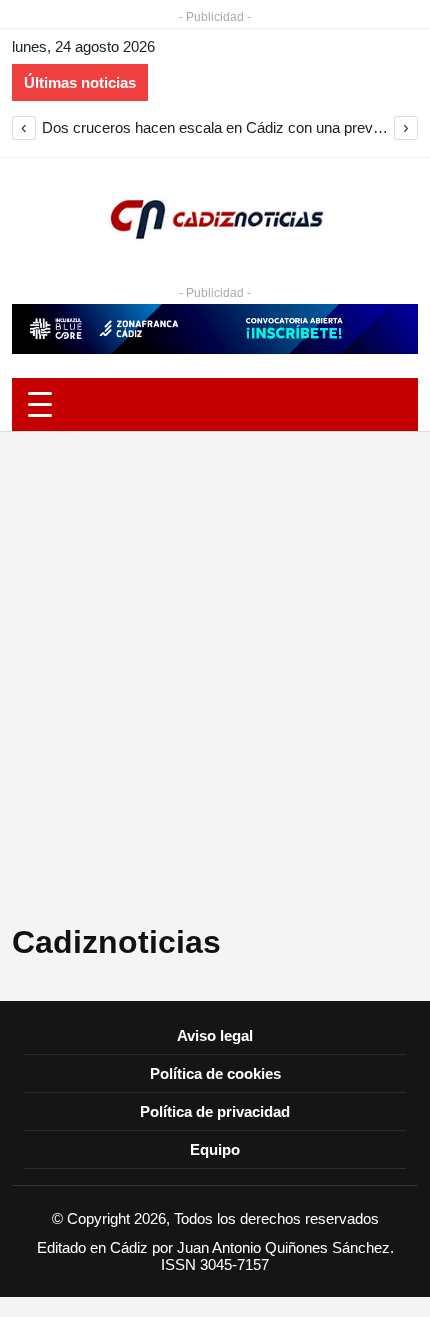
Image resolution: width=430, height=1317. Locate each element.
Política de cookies (215, 1073)
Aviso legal (215, 1035)
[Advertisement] (215, 687)
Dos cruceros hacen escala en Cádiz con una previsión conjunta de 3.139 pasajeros (215, 127)
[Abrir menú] (215, 404)
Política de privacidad (215, 1111)
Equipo (215, 1149)
